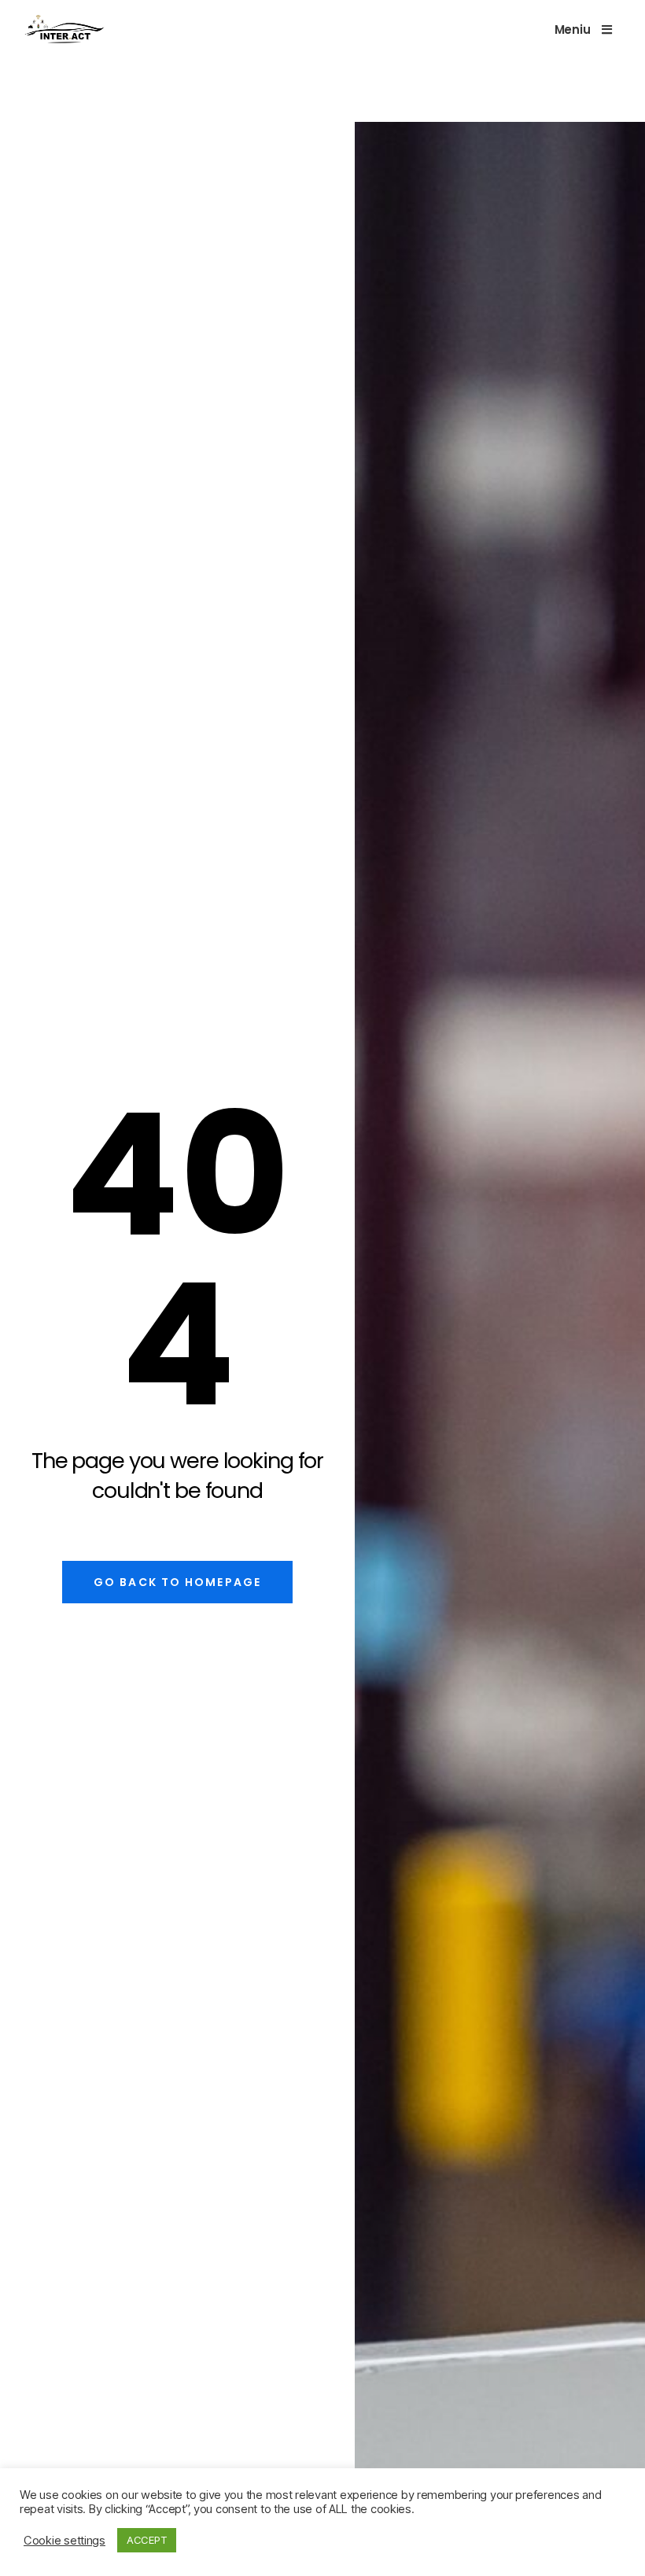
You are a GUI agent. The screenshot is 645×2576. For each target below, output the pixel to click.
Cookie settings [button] (64, 2541)
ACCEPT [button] (147, 2540)
